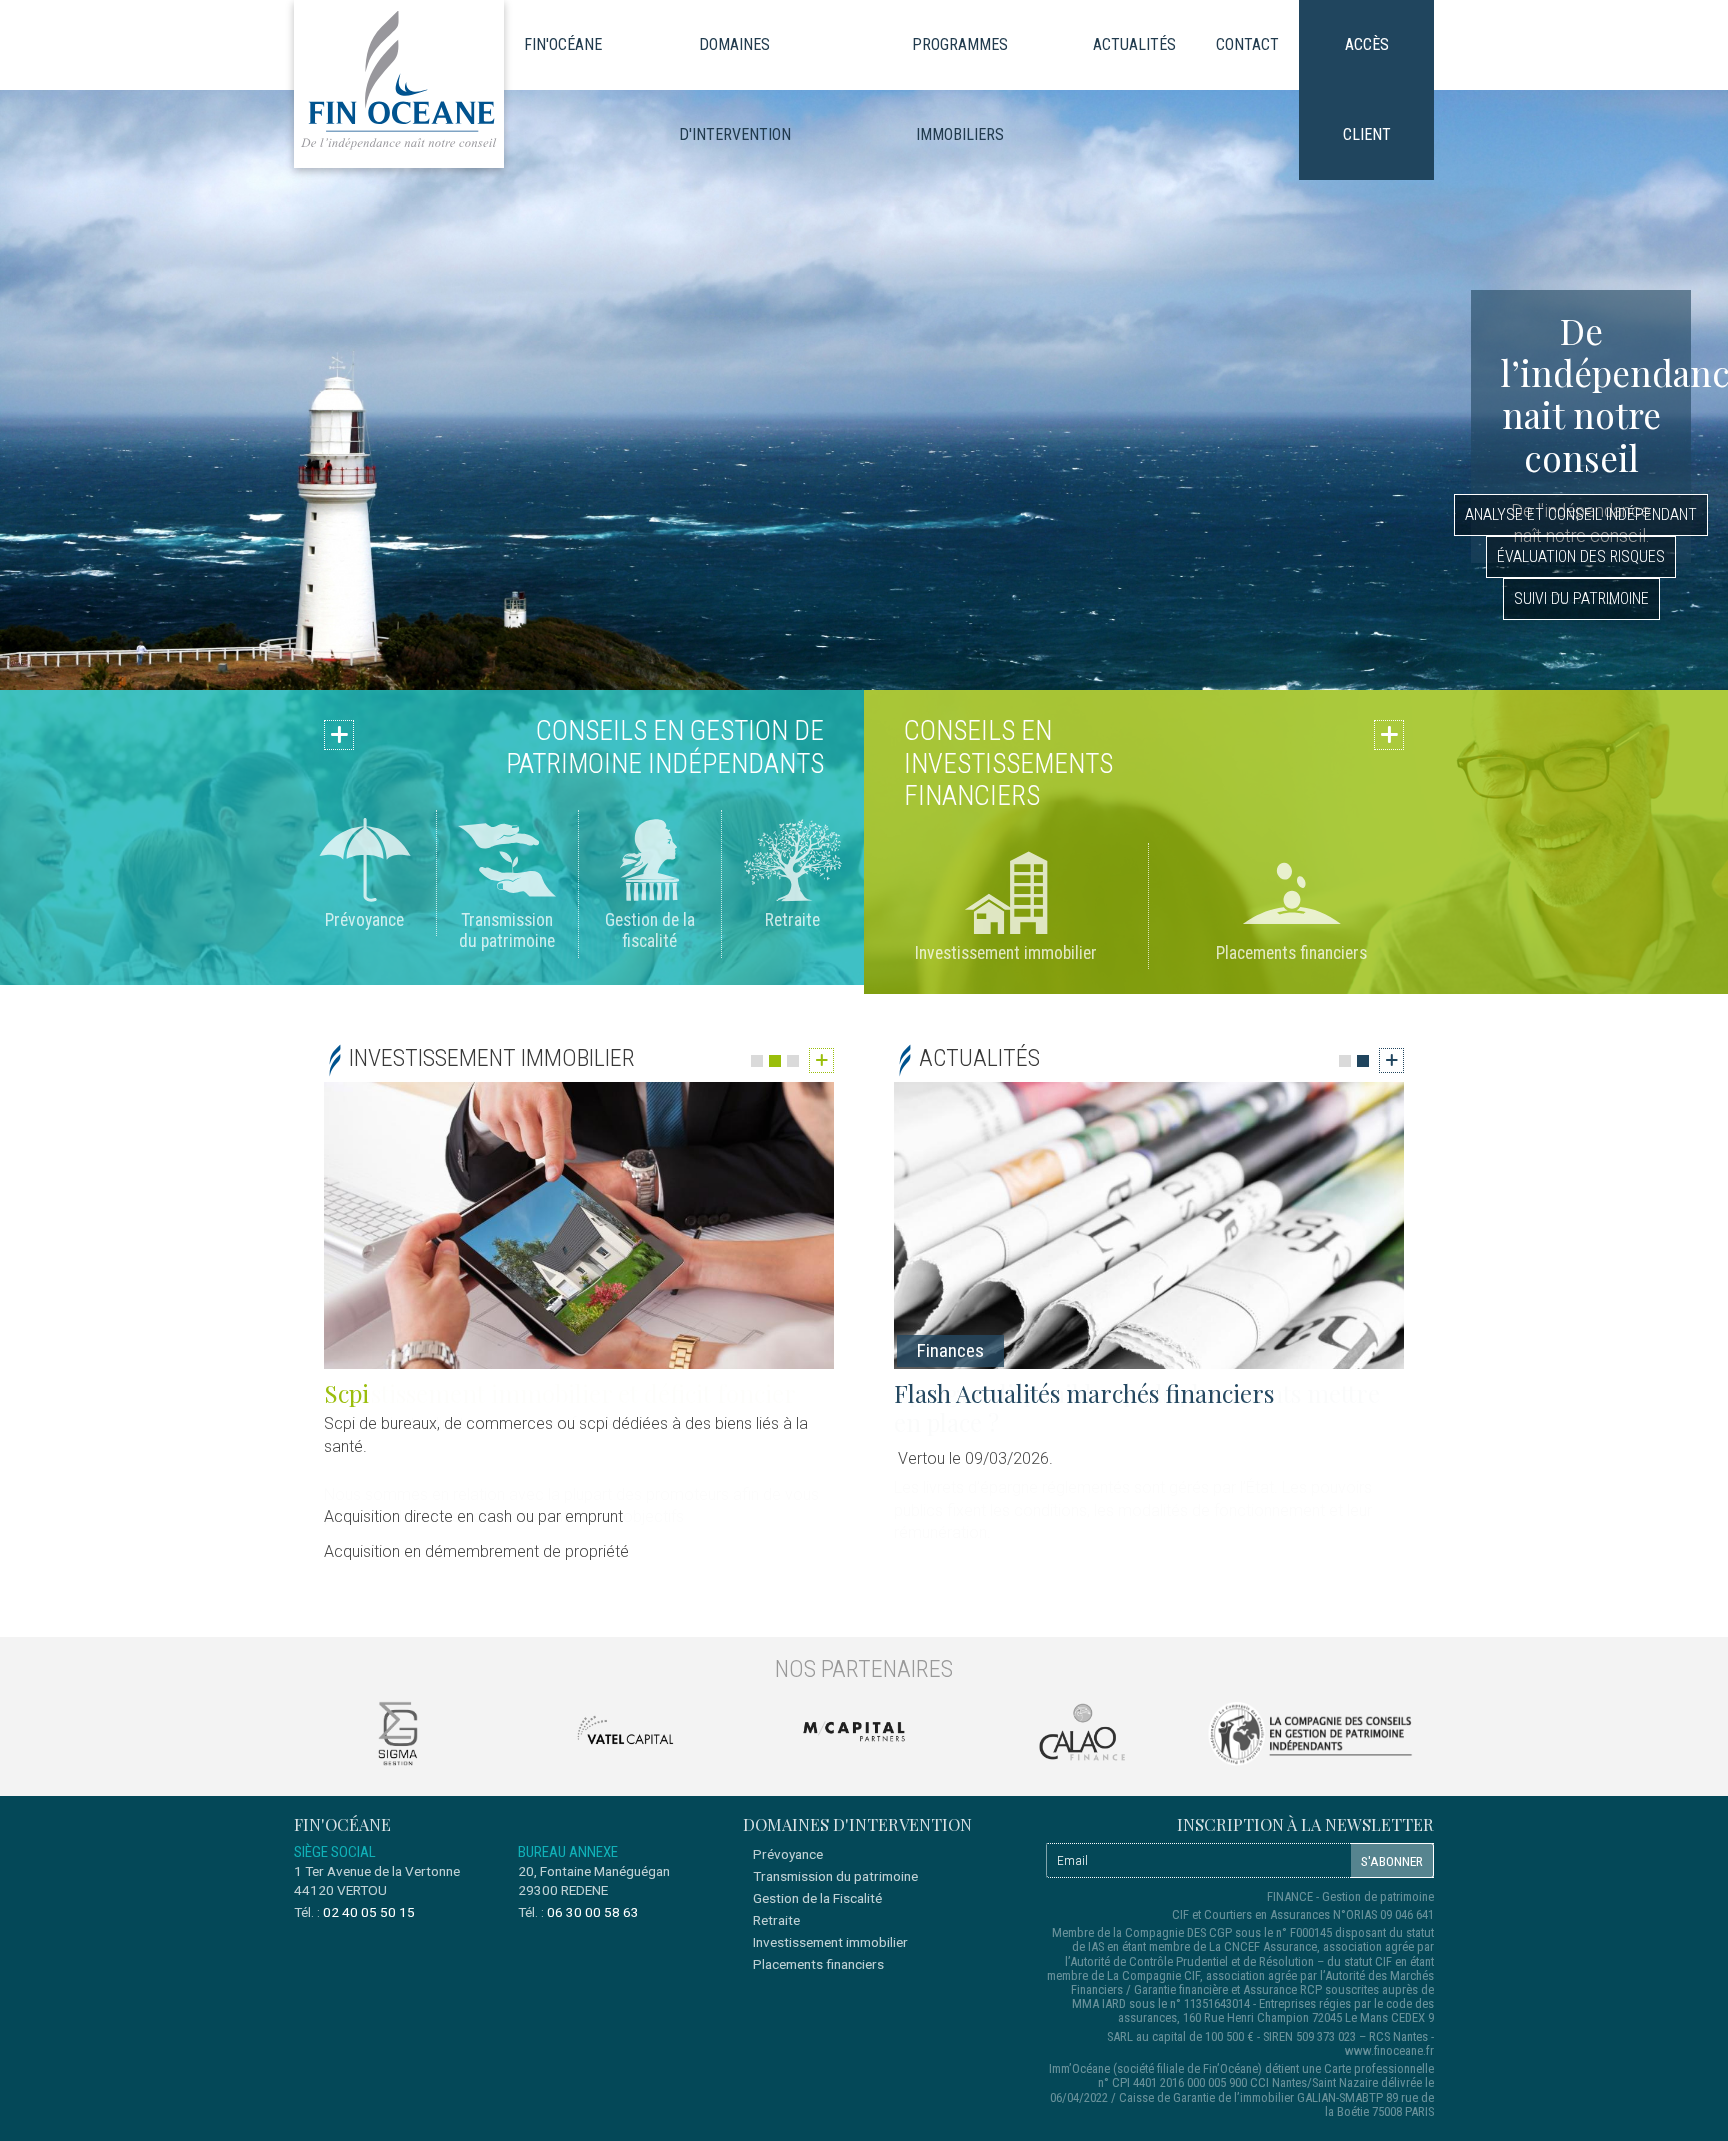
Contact (1247, 44)
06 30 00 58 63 (593, 1912)
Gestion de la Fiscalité (817, 1898)
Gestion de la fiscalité (650, 930)
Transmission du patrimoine (507, 930)
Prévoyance (364, 920)
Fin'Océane (563, 44)
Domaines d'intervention (735, 89)
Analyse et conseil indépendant (1581, 514)
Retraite (792, 920)
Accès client (1367, 89)
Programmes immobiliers (960, 89)
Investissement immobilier (1006, 953)
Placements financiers (1291, 953)
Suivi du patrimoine (1581, 598)
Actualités (1134, 44)
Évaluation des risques (1581, 556)
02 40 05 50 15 (369, 1912)
